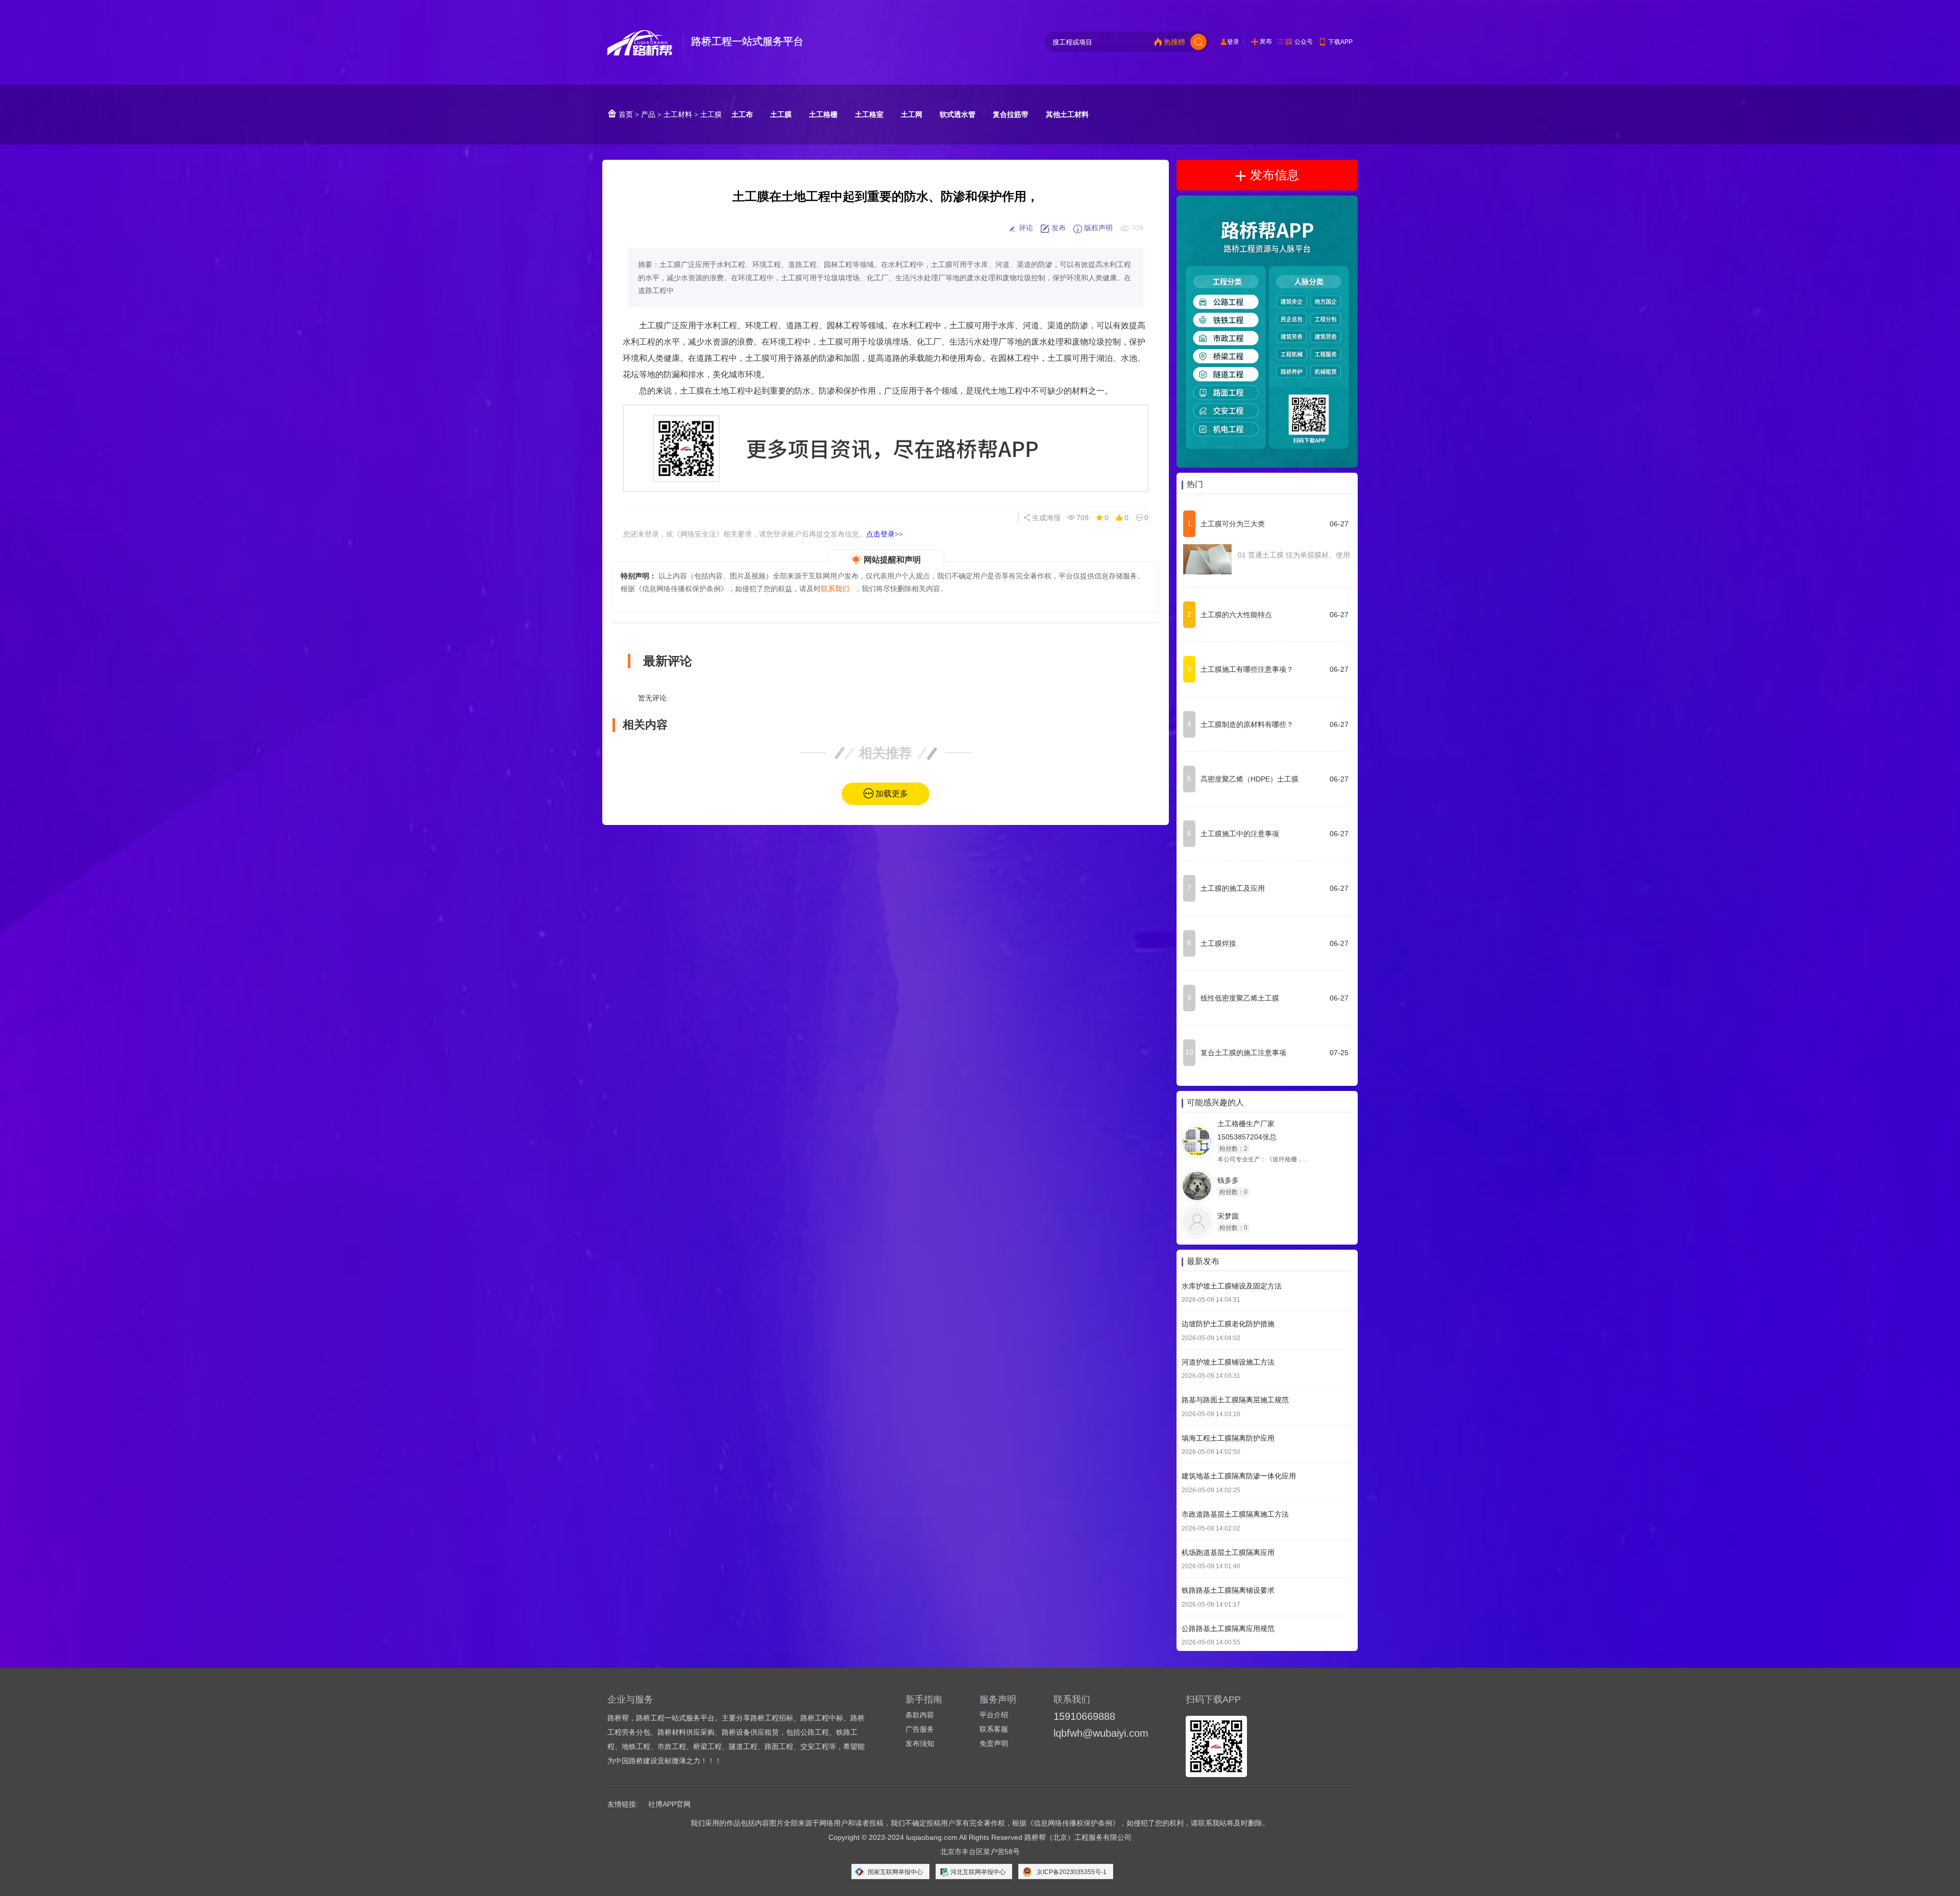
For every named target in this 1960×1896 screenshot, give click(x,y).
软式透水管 (958, 114)
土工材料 (678, 114)
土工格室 (869, 114)
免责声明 (994, 1743)
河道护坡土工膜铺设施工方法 (1228, 1362)
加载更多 (892, 794)
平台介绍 (994, 1715)
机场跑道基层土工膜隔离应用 (1228, 1552)
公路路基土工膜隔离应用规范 (1228, 1628)
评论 (1025, 228)
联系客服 (994, 1729)
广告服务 (920, 1729)
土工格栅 (823, 114)
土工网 (912, 114)
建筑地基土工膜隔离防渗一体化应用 (1239, 1476)
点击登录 (885, 534)
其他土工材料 (1067, 114)
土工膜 (711, 114)
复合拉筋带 (1011, 114)
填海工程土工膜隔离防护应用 (1228, 1438)
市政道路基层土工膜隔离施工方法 (1235, 1515)
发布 (1266, 41)
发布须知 (920, 1743)
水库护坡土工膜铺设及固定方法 (1232, 1286)
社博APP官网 (669, 1804)
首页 (625, 114)
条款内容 (920, 1715)
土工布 (742, 114)
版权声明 (1097, 228)
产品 (648, 114)
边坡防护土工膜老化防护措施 (1228, 1324)
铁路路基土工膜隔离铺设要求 (1228, 1591)
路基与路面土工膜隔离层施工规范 (1235, 1400)
